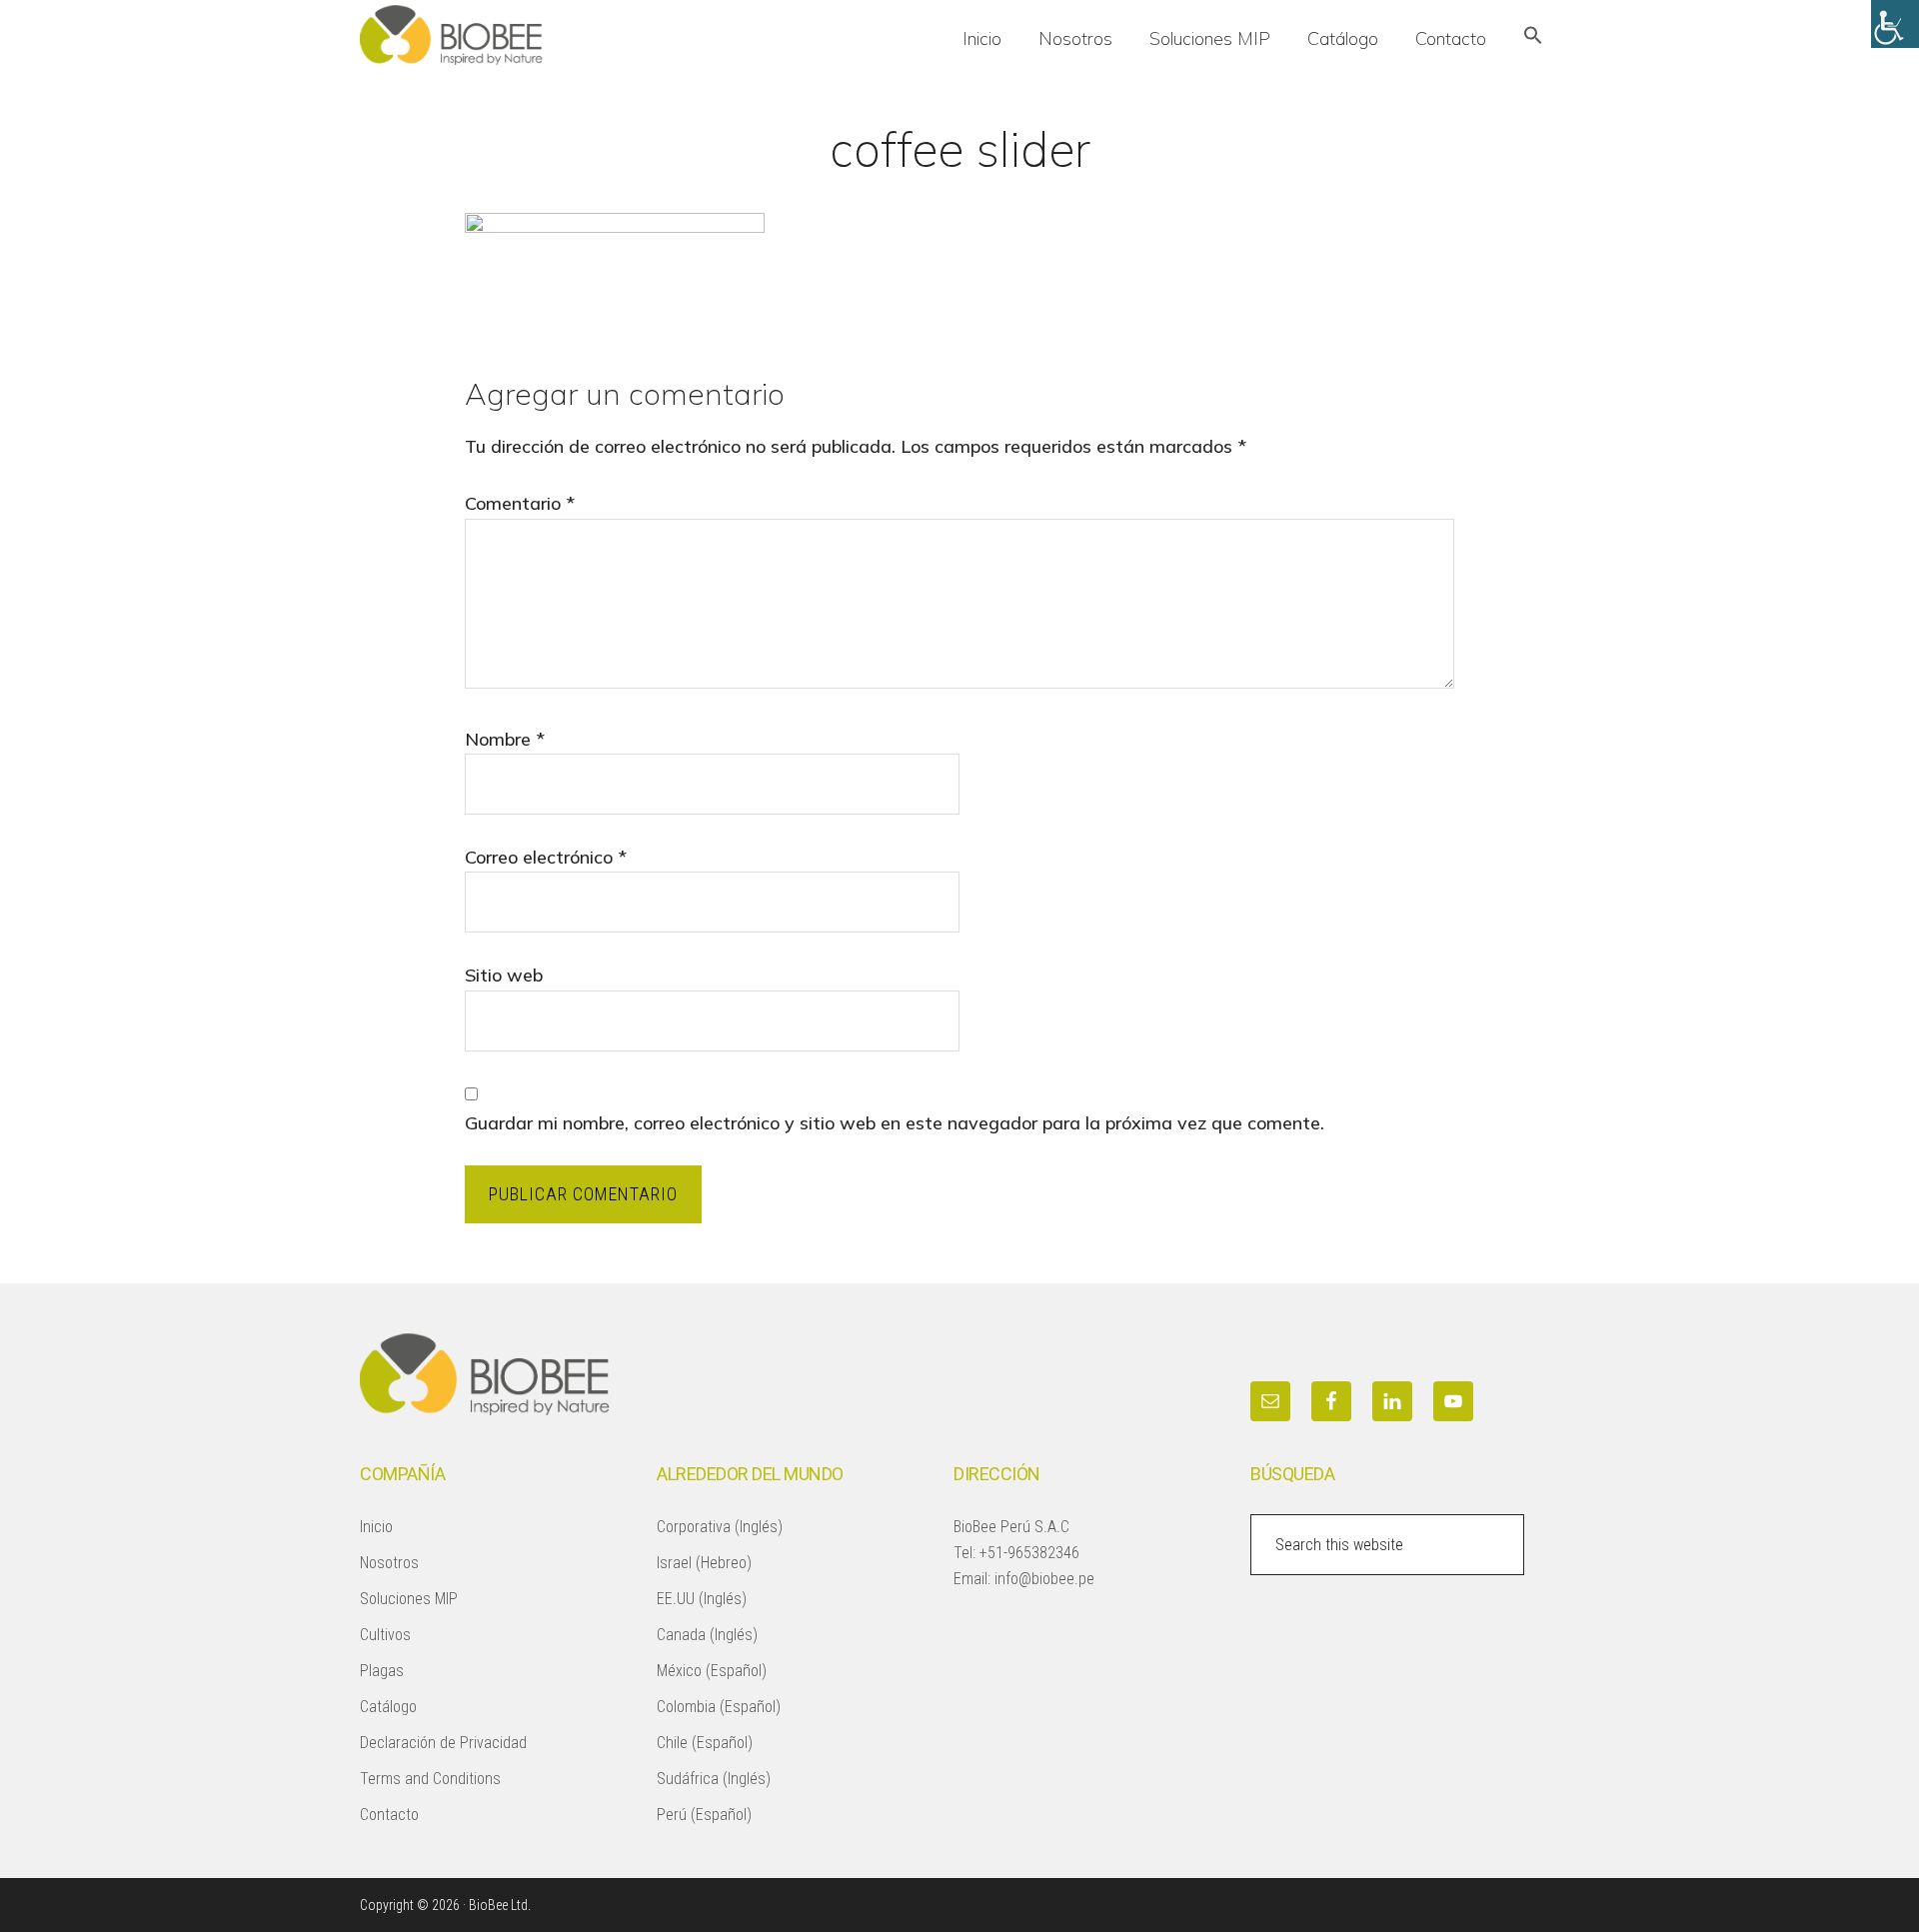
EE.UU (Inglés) (702, 1599)
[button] (1533, 37)
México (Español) (712, 1671)
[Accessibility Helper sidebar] (1895, 24)
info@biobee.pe (1044, 1579)
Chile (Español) (705, 1743)
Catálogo (388, 1707)
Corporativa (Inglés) (720, 1527)
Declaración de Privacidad (443, 1743)
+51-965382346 (1029, 1553)
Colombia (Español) (719, 1707)
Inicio (376, 1527)
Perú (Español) (704, 1815)
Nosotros (389, 1563)
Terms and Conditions (430, 1779)
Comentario (520, 503)
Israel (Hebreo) (704, 1563)
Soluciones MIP (409, 1599)
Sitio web (504, 975)
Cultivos (385, 1635)
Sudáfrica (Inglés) (714, 1779)
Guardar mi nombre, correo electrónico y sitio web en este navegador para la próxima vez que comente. (895, 1123)
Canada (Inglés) (707, 1635)
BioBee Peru (510, 35)
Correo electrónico (546, 857)
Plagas (382, 1671)
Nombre (505, 739)
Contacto (389, 1815)
